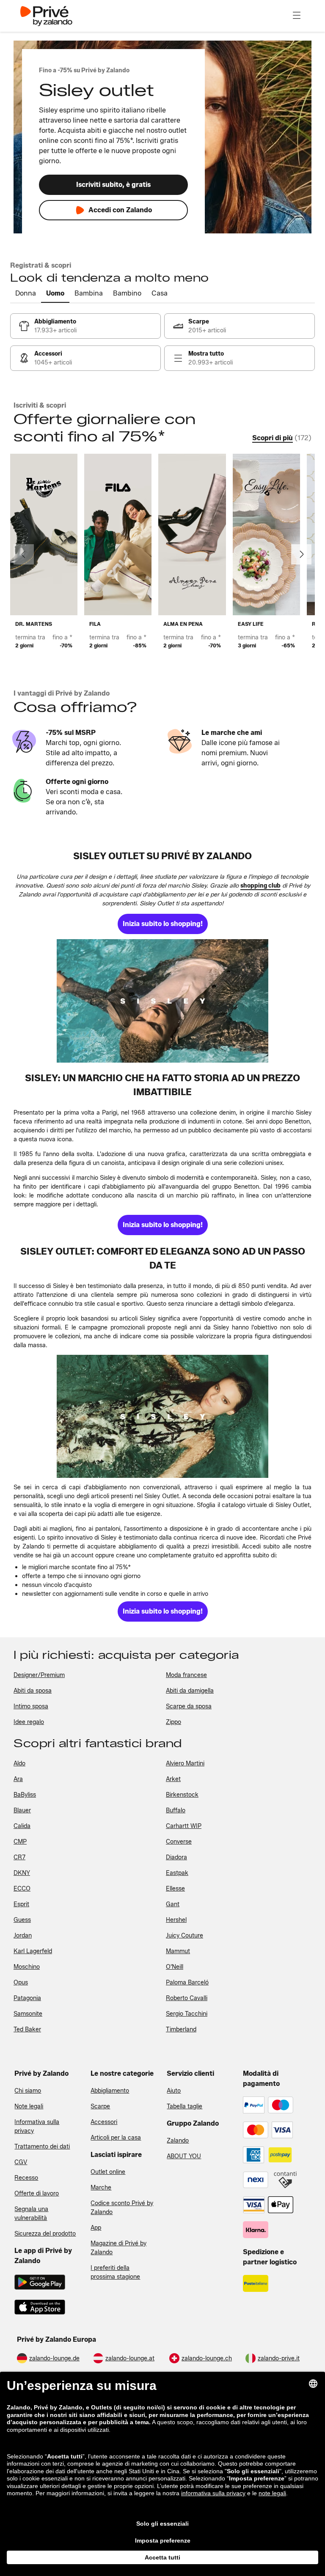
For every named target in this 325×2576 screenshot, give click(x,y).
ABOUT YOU (184, 2156)
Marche (101, 2188)
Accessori (104, 2122)
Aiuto (174, 2091)
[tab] (26, 294)
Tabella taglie (185, 2106)
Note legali (29, 2106)
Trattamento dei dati (42, 2147)
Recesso (26, 2178)
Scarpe (100, 2106)
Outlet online (108, 2172)
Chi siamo (28, 2091)
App (96, 2228)
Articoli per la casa (116, 2138)
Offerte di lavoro (37, 2194)
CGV (21, 2162)
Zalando (178, 2141)
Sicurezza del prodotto (45, 2234)
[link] (85, 326)
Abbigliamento (110, 2091)
